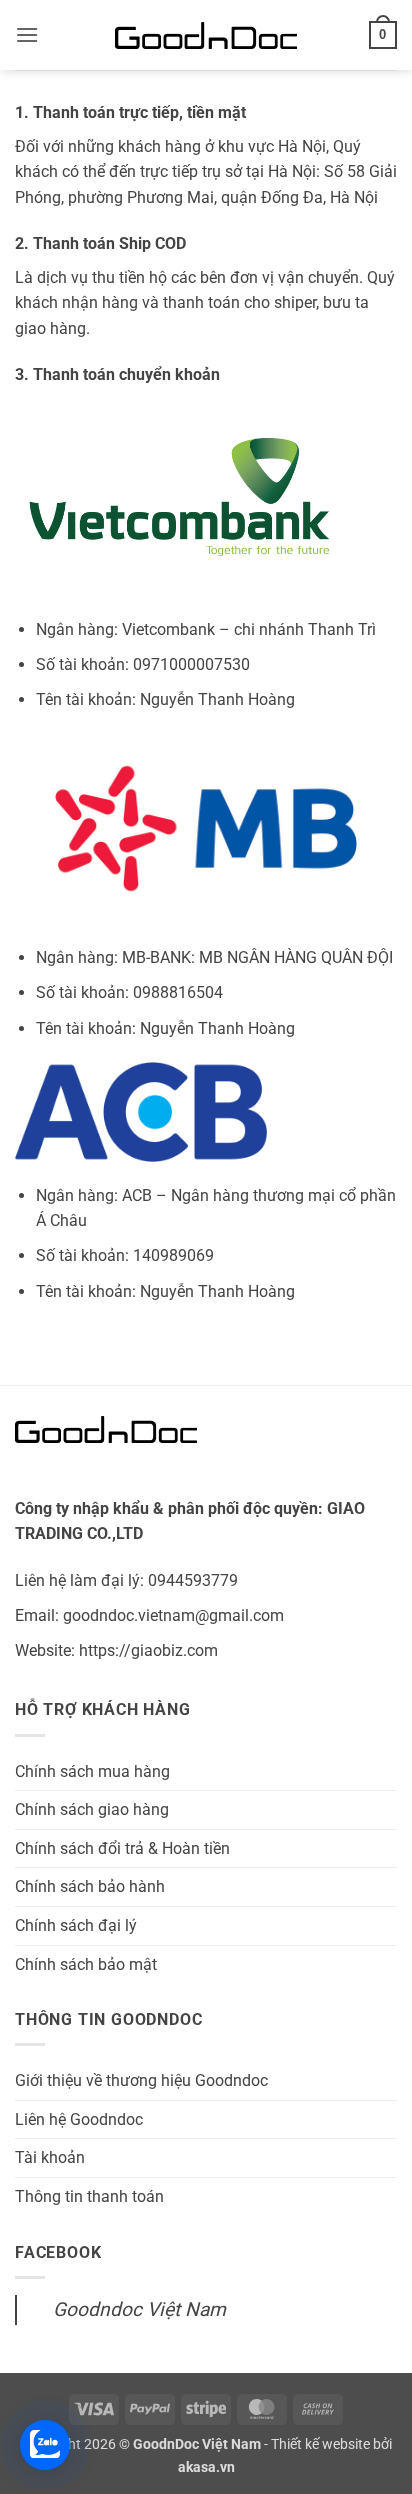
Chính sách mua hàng (92, 1771)
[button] (27, 34)
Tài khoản (50, 2157)
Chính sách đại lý (76, 1925)
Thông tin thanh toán (89, 2196)
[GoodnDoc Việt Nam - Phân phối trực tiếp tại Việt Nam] (206, 35)
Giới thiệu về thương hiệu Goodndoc (141, 2080)
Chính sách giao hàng (92, 1809)
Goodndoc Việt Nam (139, 2309)
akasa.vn (206, 2467)
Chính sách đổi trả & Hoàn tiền (122, 1848)
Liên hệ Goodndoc (79, 2119)
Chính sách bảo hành (90, 1886)
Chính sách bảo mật (86, 1964)
